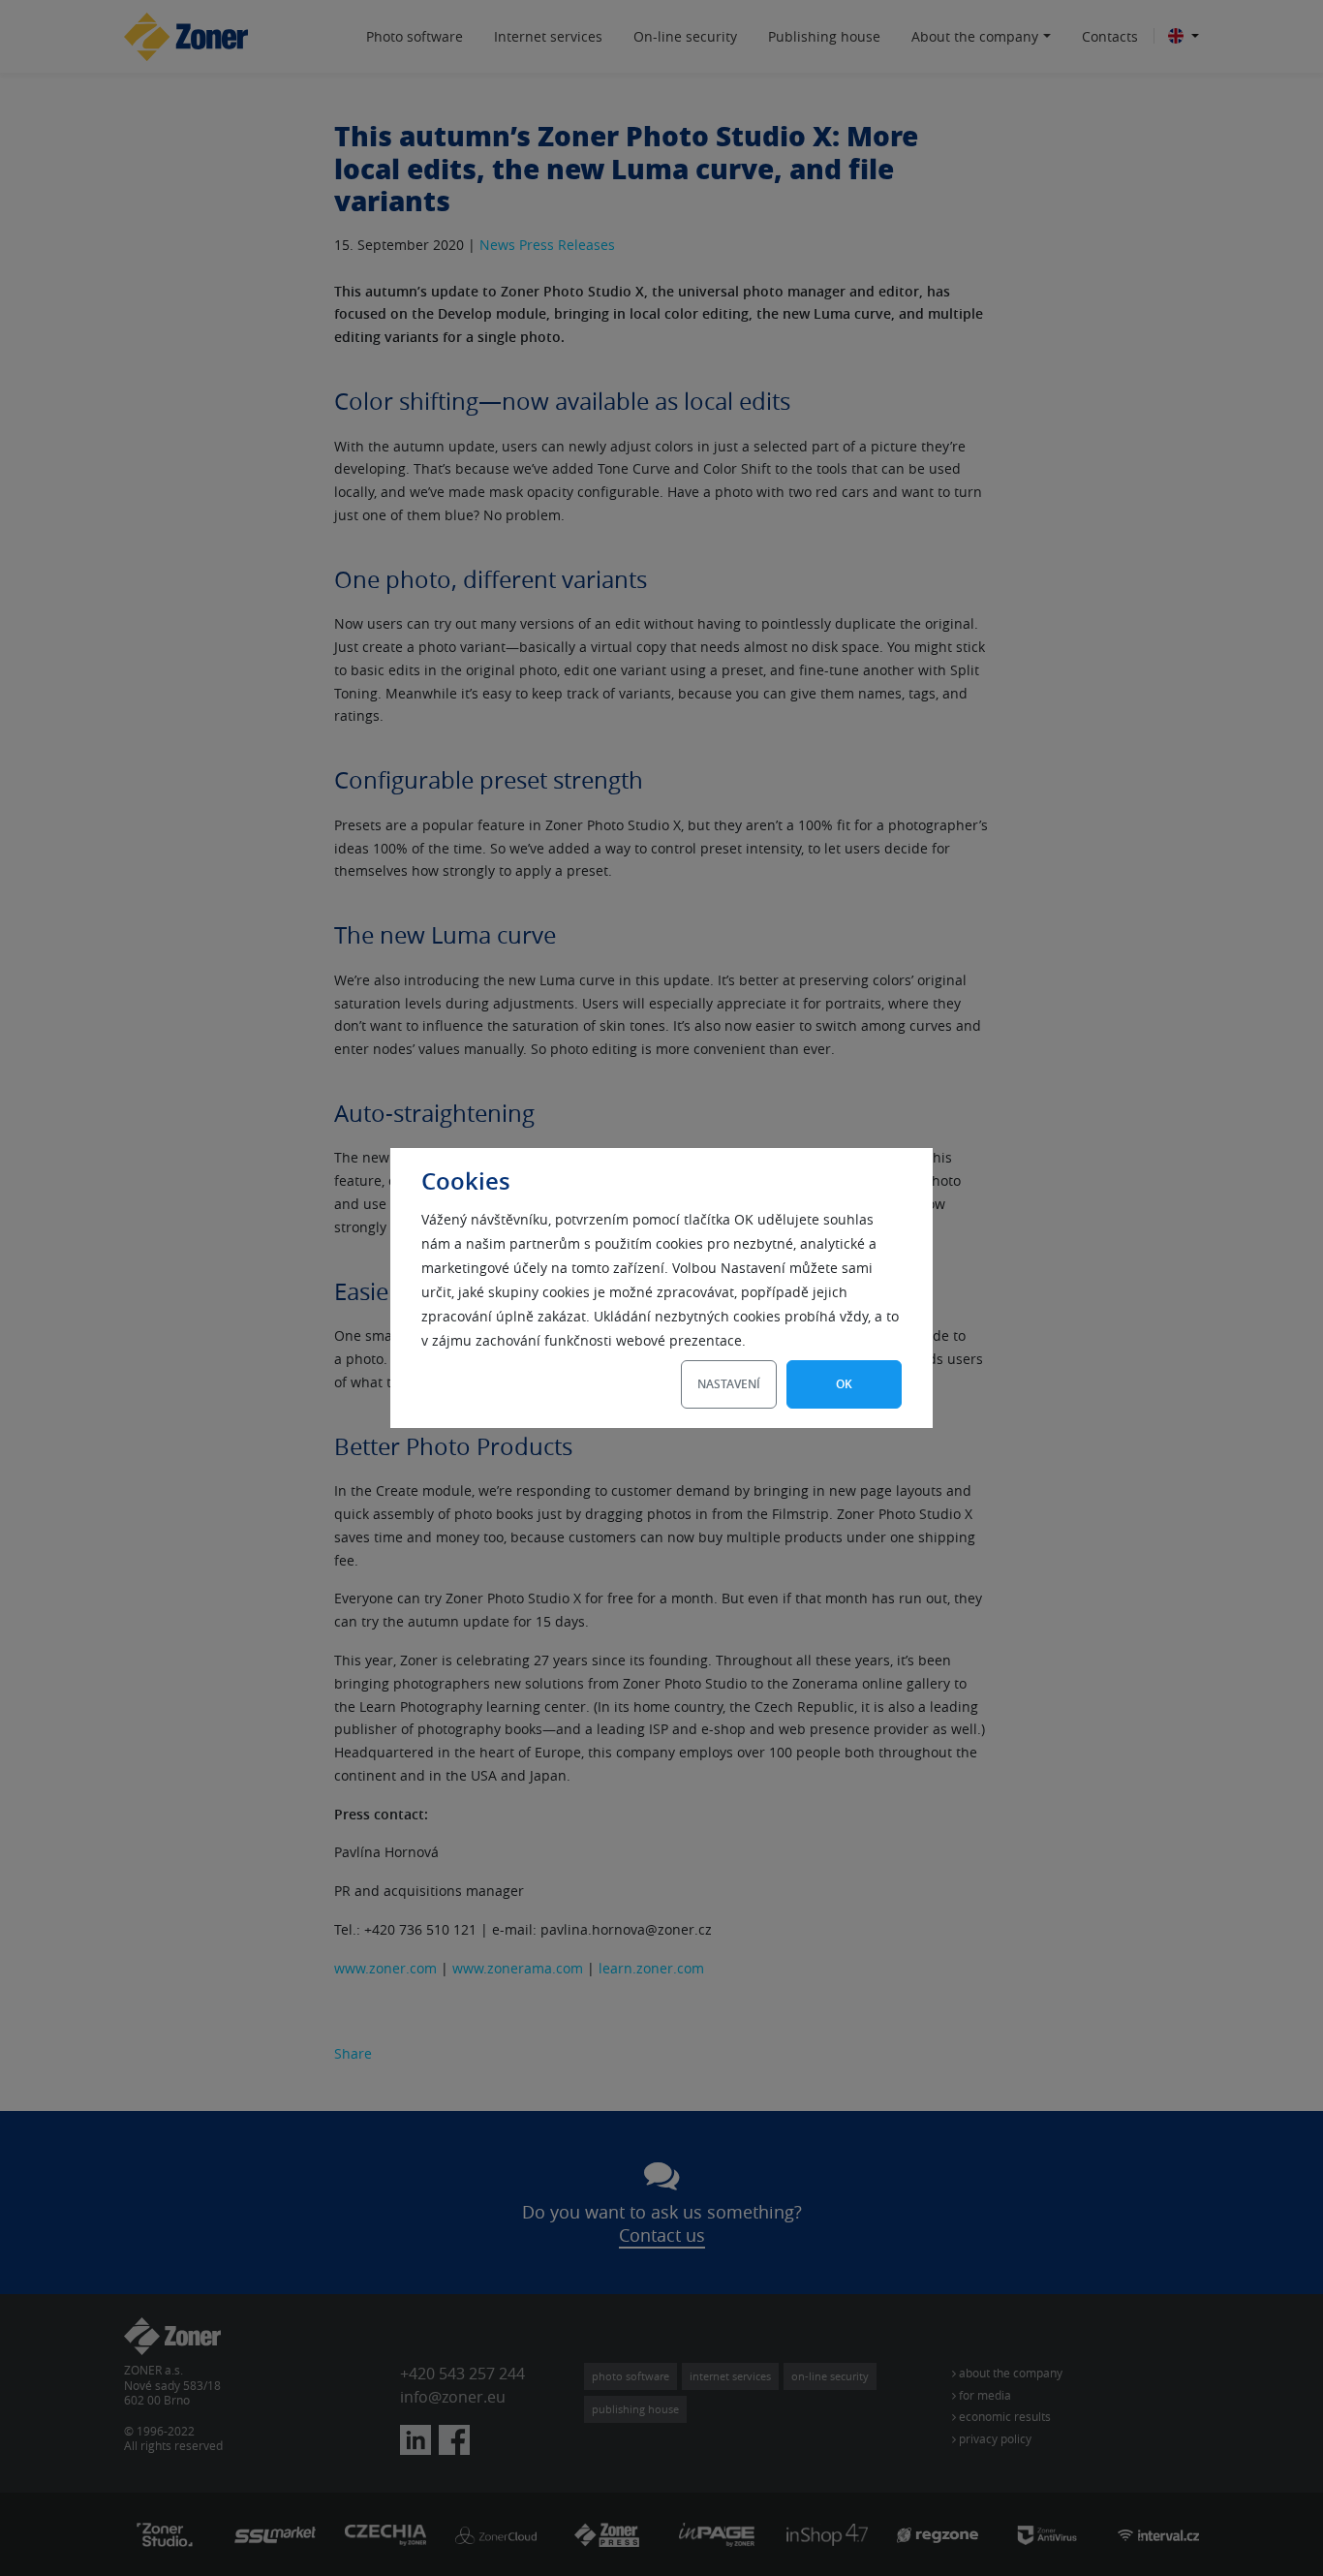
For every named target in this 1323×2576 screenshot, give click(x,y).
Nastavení (729, 1384)
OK (844, 1384)
